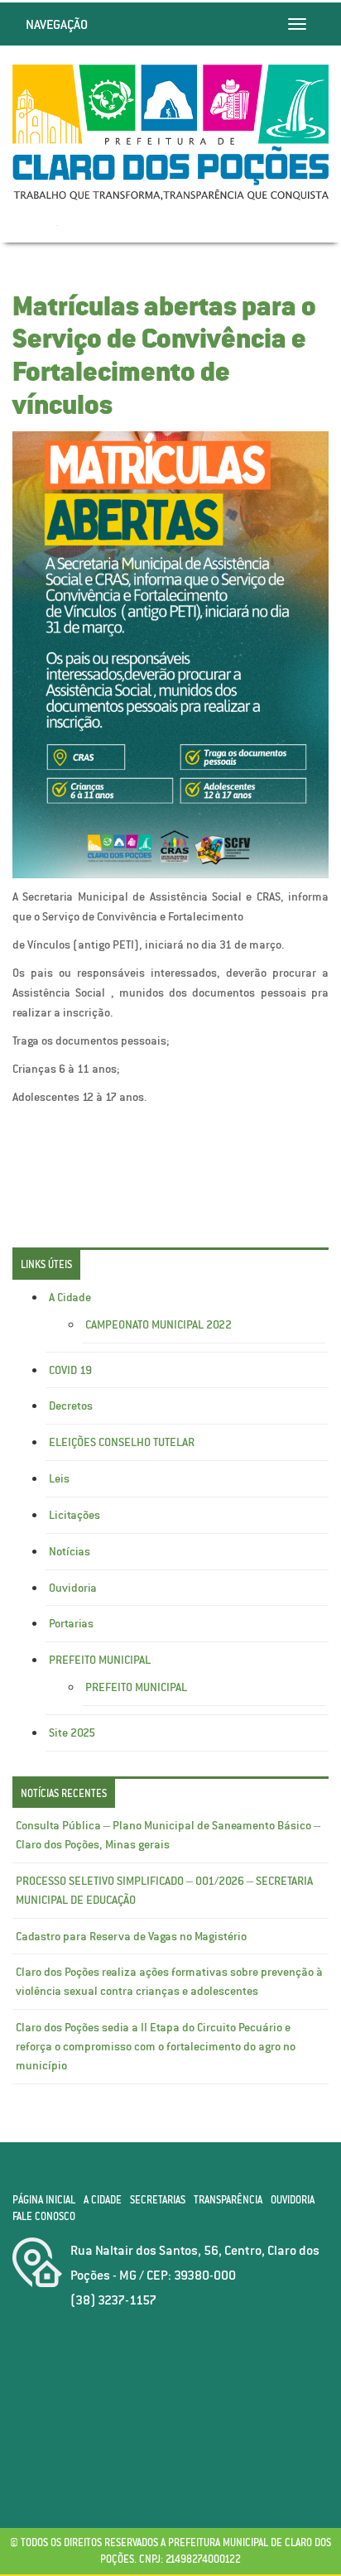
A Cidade (70, 1297)
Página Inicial (44, 2200)
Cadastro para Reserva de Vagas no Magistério (131, 1936)
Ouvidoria (73, 1588)
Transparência (228, 2200)
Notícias (70, 1551)
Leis (59, 1478)
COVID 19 (70, 1370)
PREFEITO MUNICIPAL (100, 1660)
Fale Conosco (44, 2216)
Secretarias (158, 2200)
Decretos (71, 1406)
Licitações (74, 1515)
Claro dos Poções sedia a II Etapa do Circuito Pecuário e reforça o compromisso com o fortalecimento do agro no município (156, 2046)
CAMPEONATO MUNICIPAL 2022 (158, 1324)
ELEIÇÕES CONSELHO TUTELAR (122, 1442)
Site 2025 (72, 1733)
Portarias (71, 1623)
